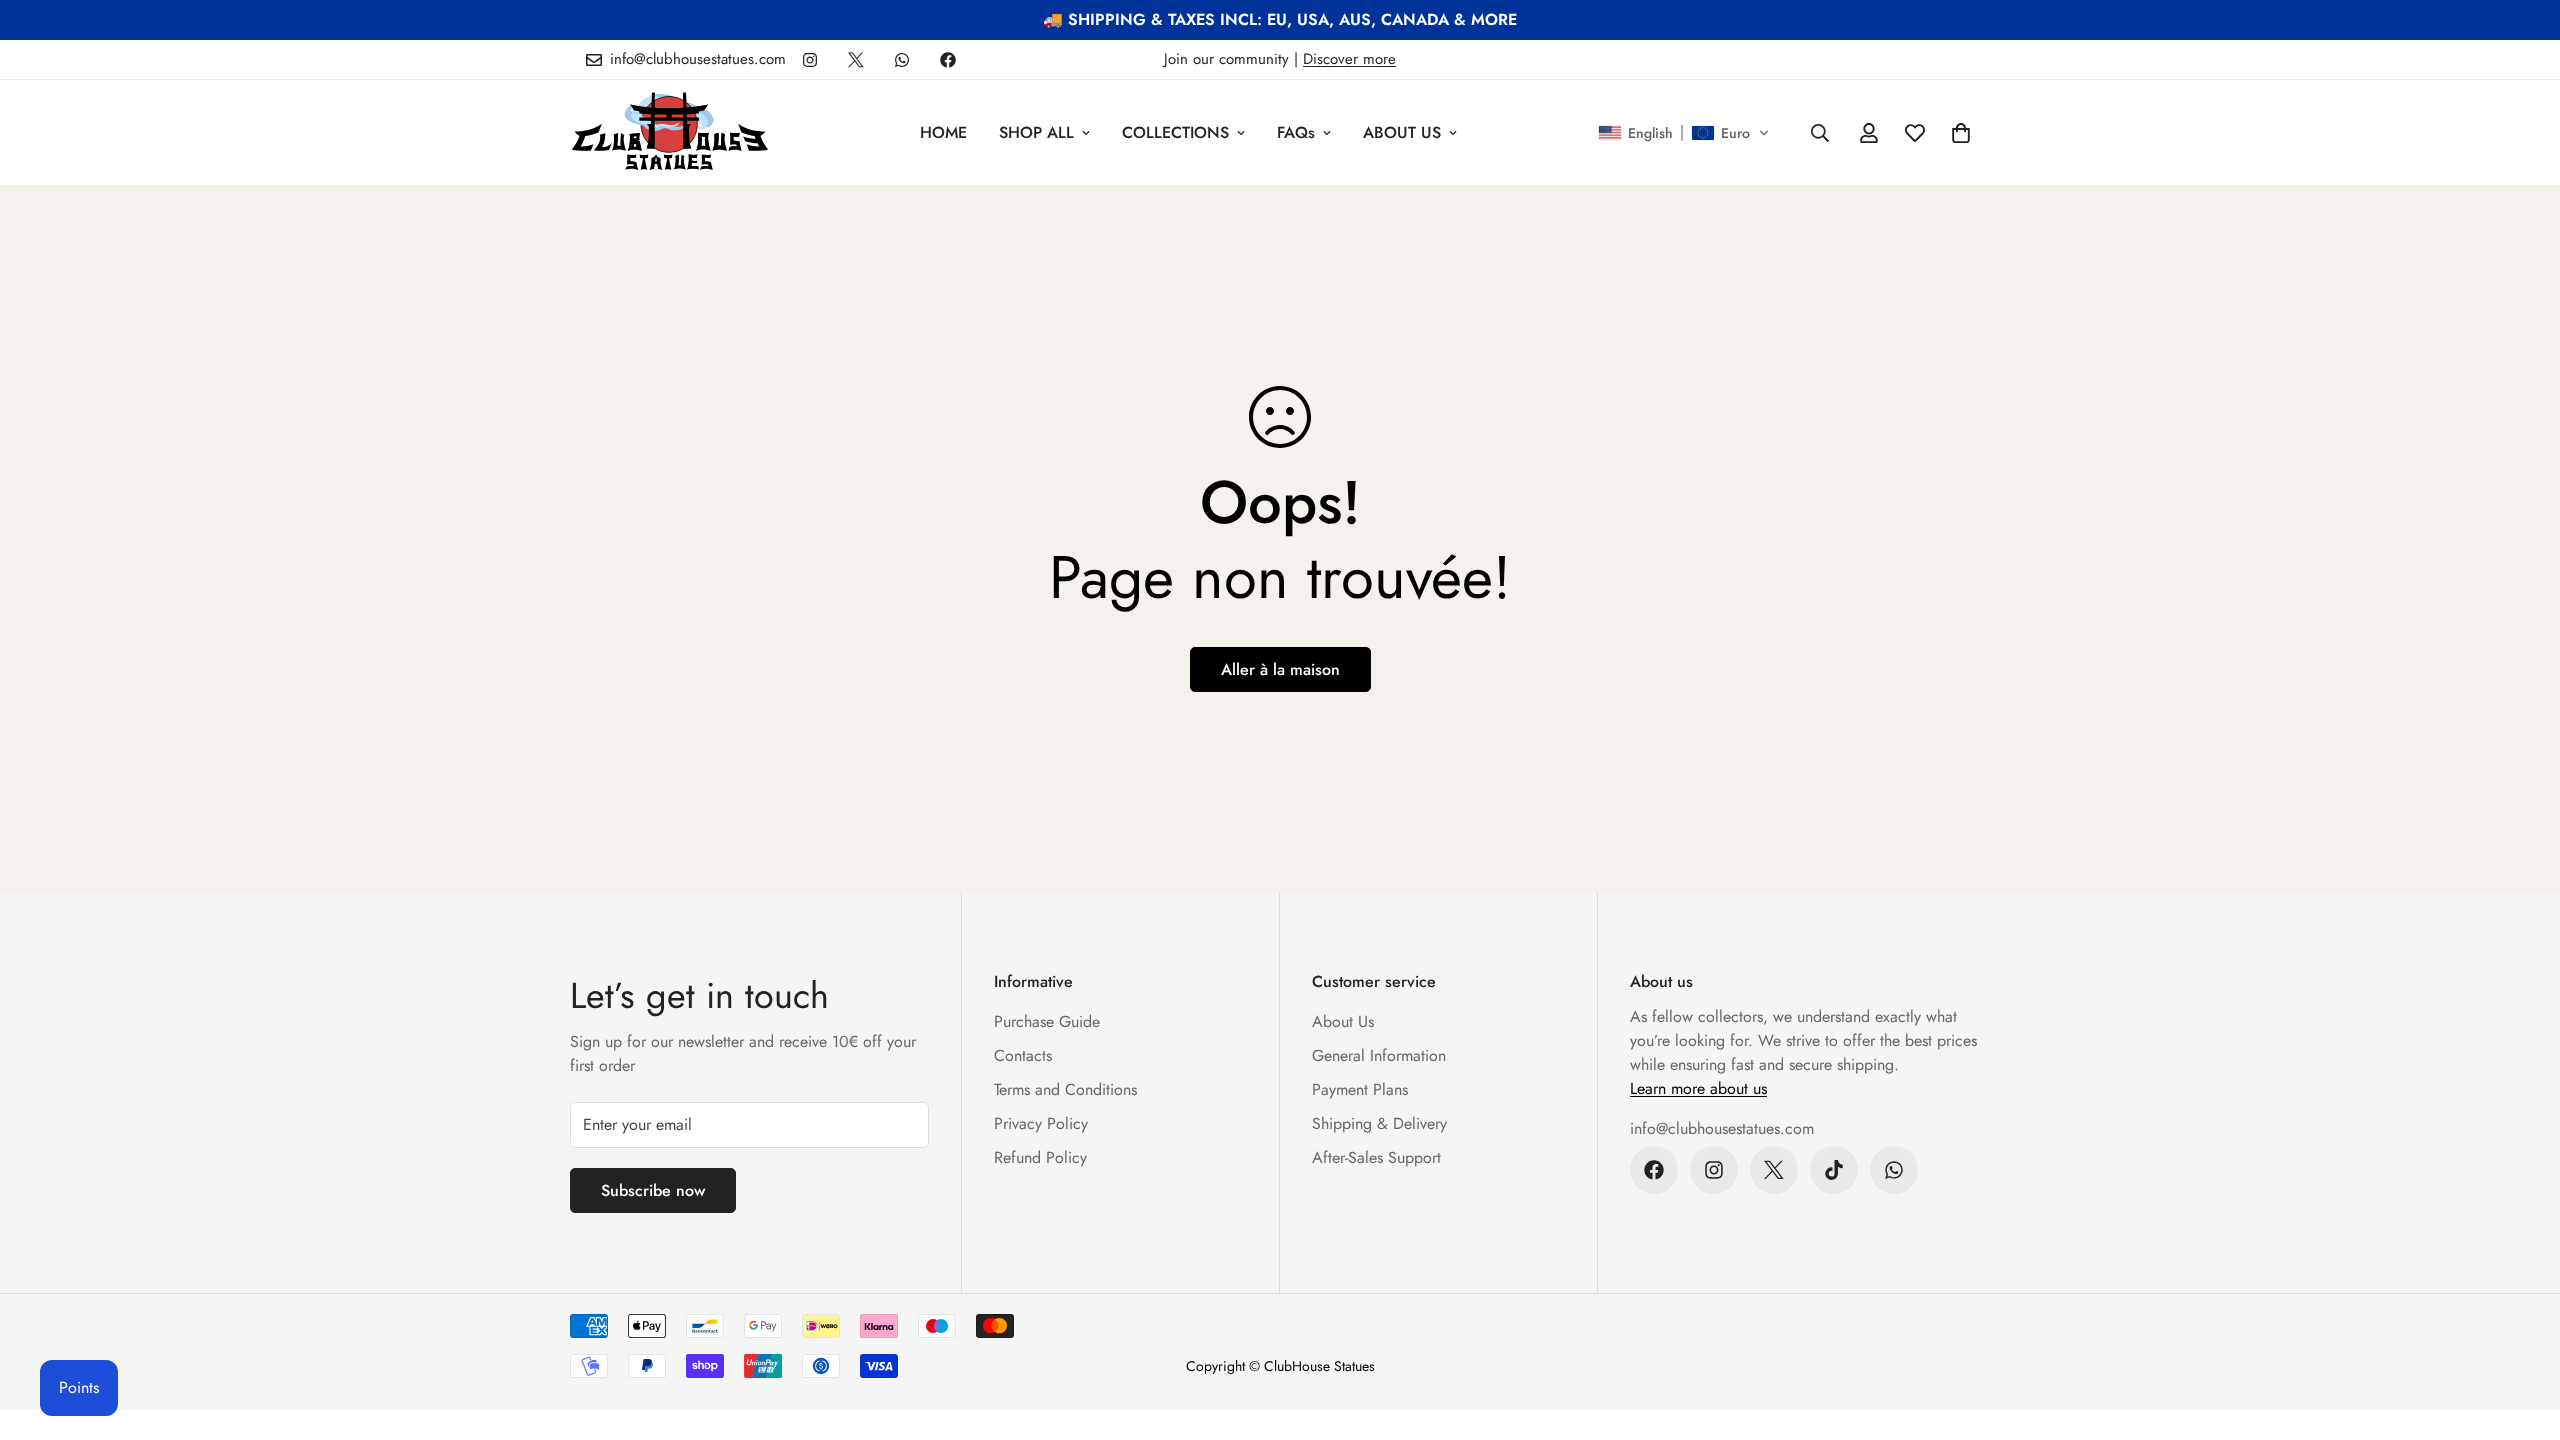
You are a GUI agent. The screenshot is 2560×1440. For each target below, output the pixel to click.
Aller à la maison (1280, 669)
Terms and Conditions (1065, 1089)
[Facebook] (948, 60)
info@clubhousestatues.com (1722, 1128)
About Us (1343, 1021)
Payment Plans (1360, 1089)
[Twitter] (856, 60)
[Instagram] (810, 60)
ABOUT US (1402, 132)
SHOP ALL (1036, 132)
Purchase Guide (1047, 1021)
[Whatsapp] (902, 60)
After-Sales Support (1376, 1157)
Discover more (1349, 59)
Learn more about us (1698, 1088)
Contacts (1023, 1055)
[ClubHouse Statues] (670, 132)
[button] (1684, 133)
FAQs (1296, 132)
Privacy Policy (1041, 1123)
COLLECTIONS (1175, 132)
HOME (943, 132)
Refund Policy (1040, 1157)
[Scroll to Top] (2521, 1331)
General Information (1379, 1055)
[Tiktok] (1834, 1170)
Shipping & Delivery (1379, 1123)
